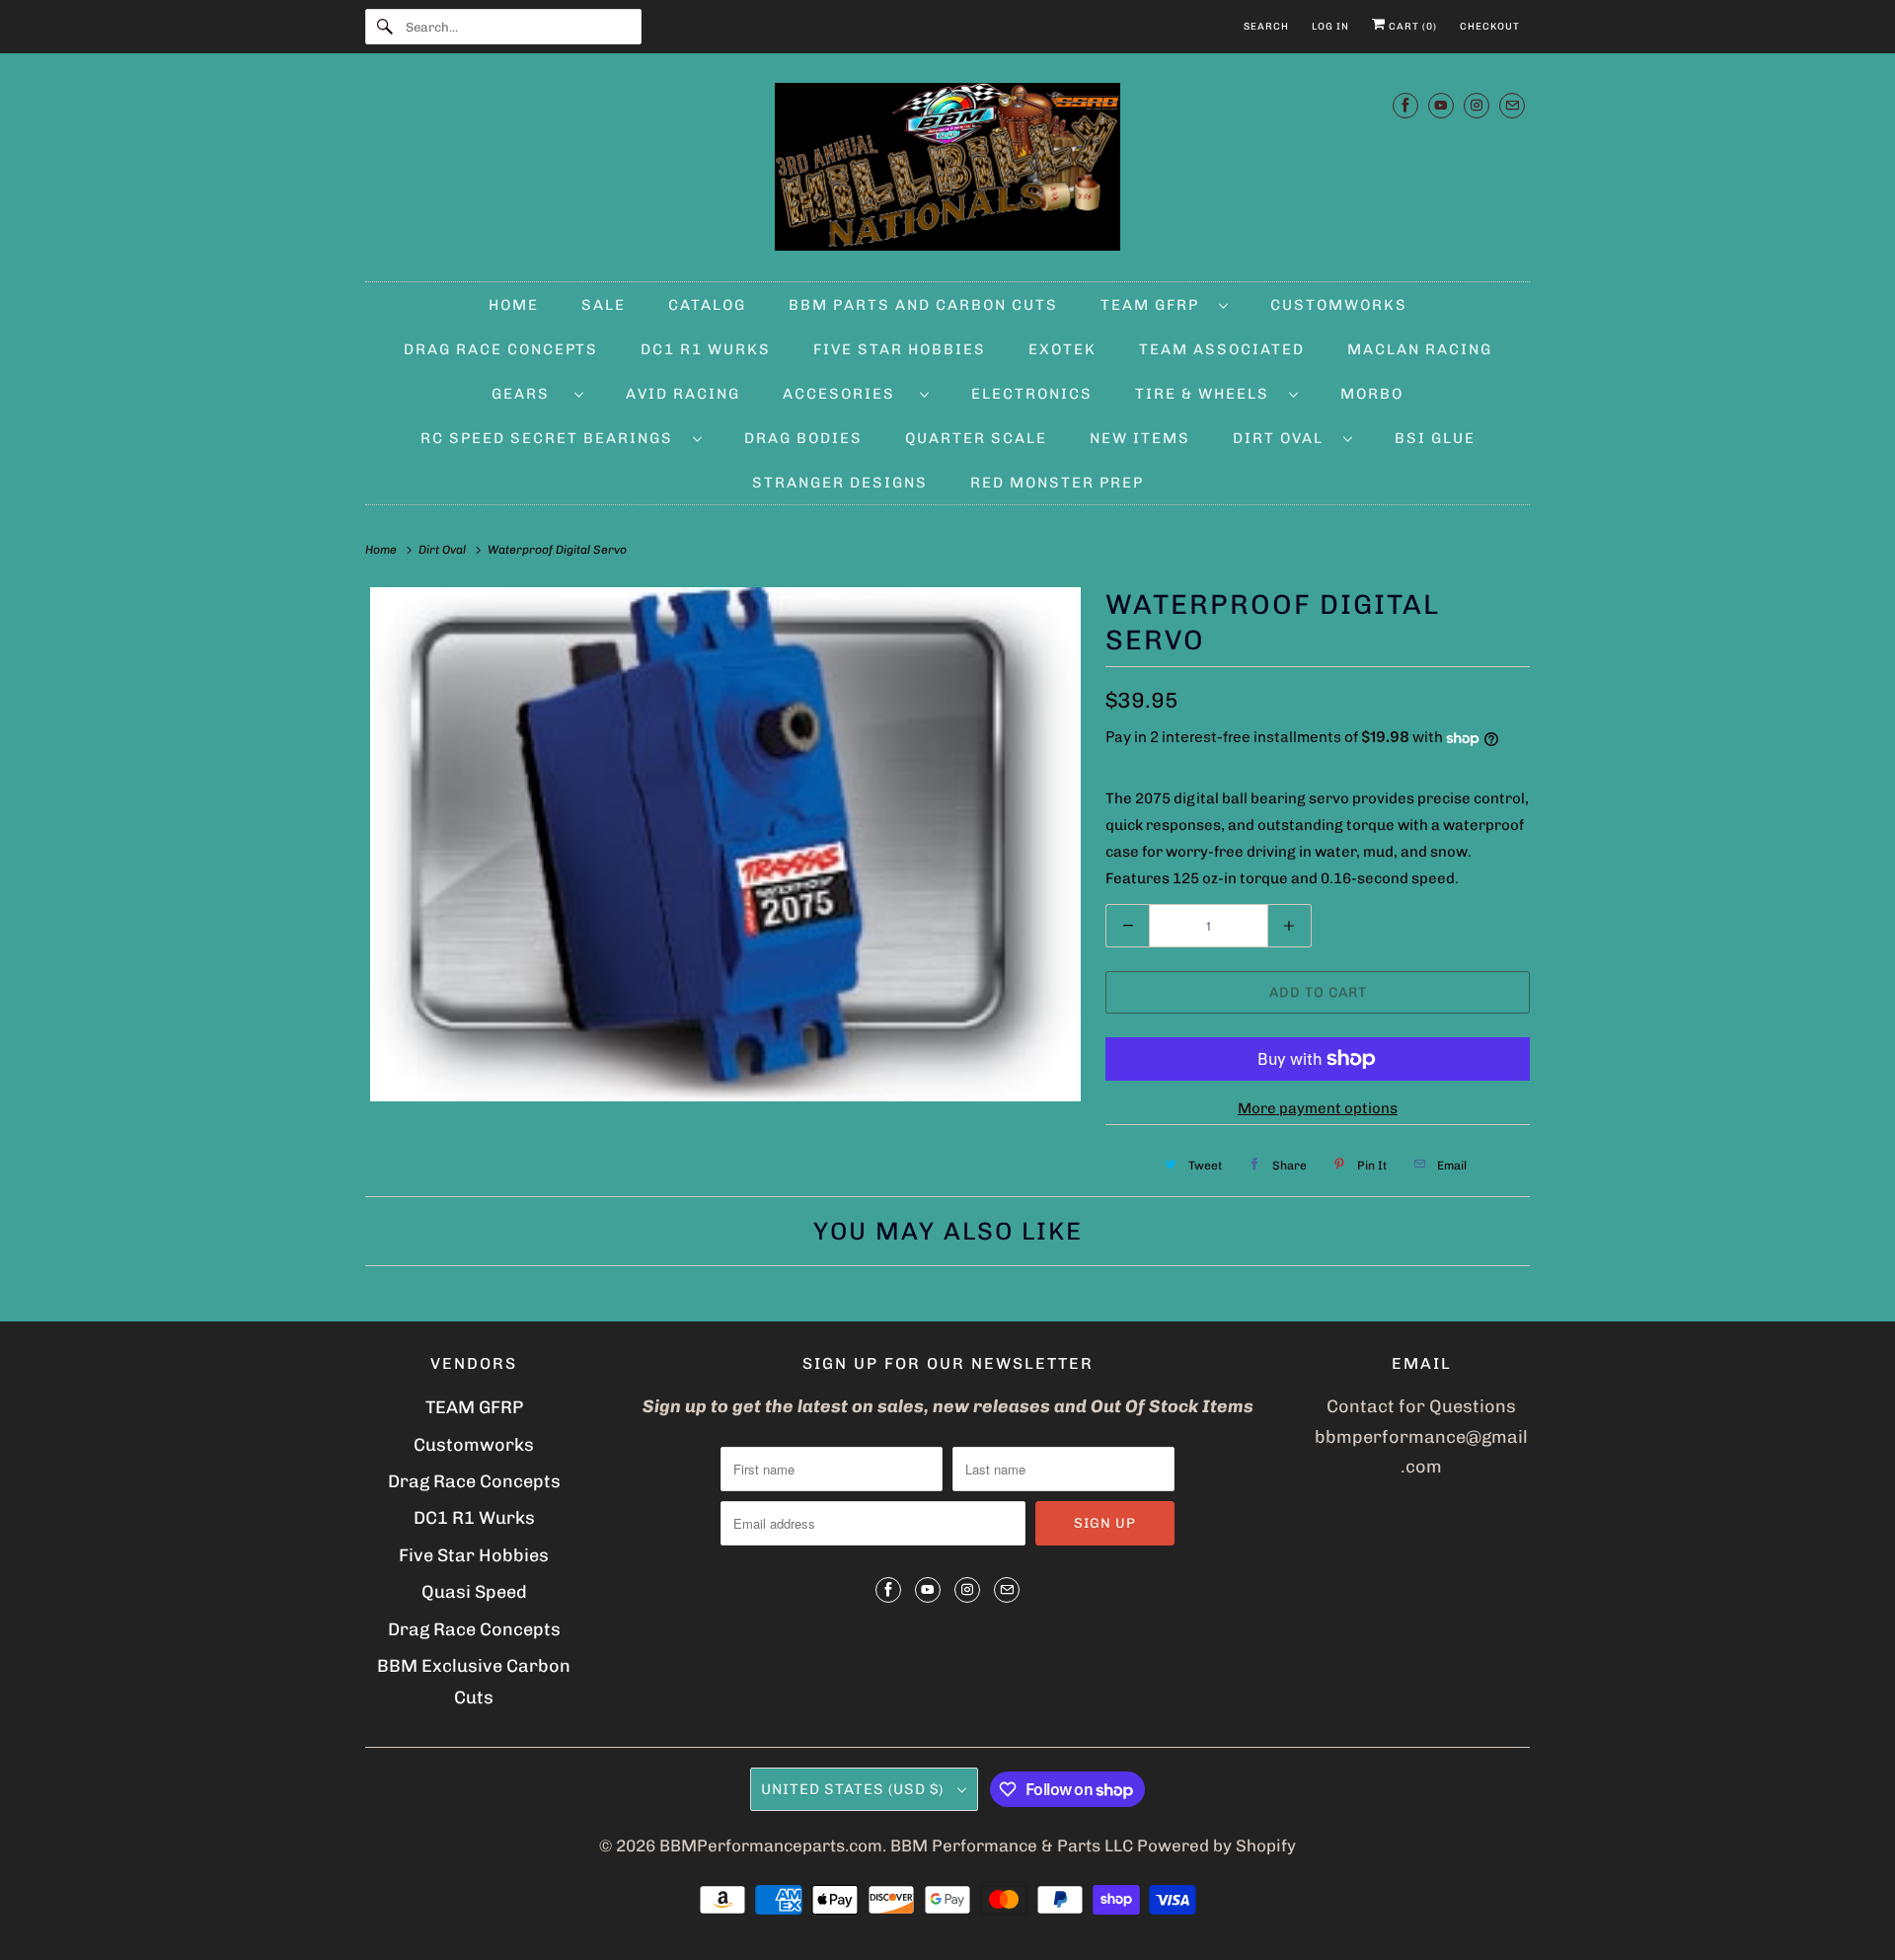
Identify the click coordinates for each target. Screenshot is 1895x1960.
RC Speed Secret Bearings (552, 438)
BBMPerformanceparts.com (771, 1846)
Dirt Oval (1283, 438)
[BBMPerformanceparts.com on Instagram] (1477, 105)
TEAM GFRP (474, 1407)
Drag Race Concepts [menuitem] (501, 349)
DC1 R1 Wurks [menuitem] (706, 349)
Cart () (1411, 27)
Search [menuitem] (1266, 27)
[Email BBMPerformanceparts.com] (1512, 105)
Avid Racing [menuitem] (683, 394)
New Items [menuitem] (1140, 438)
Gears (528, 394)
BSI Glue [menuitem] (1435, 438)
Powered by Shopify (1216, 1846)
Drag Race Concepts (474, 1481)
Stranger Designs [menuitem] (840, 483)
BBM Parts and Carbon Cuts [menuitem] (923, 305)
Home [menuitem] (514, 305)
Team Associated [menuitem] (1222, 349)
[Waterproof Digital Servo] (725, 844)
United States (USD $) (854, 1789)
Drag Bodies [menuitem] (803, 438)
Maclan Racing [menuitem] (1420, 349)
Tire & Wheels (1207, 394)
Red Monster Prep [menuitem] (1057, 483)
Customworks (474, 1445)
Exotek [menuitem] (1062, 349)
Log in (1330, 27)
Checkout (1490, 27)
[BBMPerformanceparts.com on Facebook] (1405, 105)
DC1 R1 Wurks (474, 1518)
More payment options (1318, 1108)
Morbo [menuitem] (1372, 394)
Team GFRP (1155, 305)
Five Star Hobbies (474, 1555)
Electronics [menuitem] (1032, 394)
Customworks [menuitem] (1339, 305)
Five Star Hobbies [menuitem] (900, 349)
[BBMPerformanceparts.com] (947, 172)
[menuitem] (1164, 304)
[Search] (385, 27)
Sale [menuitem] (604, 305)
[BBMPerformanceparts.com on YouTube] (1441, 105)
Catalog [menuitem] (707, 305)
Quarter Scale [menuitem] (976, 438)
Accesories (846, 394)
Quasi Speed (474, 1592)
